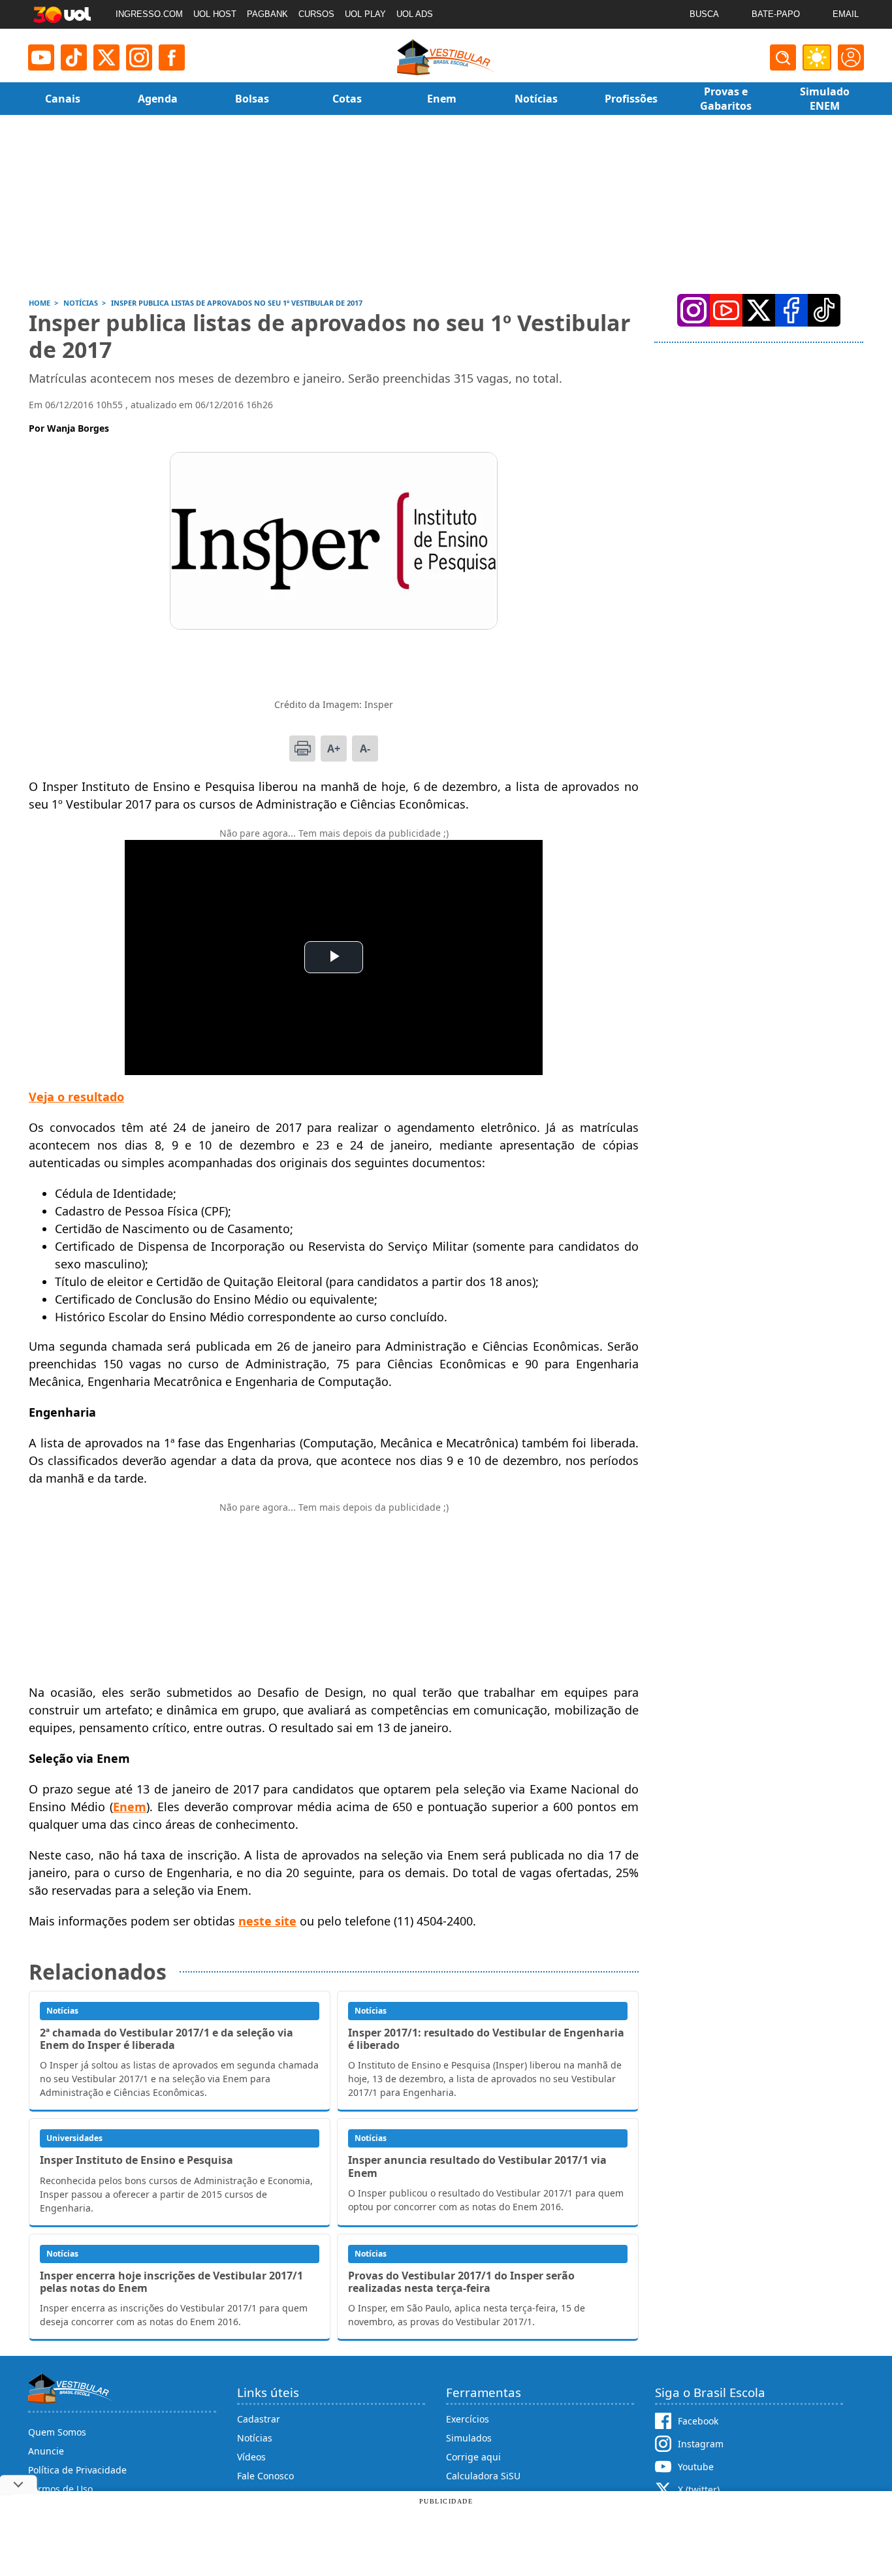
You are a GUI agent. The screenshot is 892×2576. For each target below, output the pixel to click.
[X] (106, 57)
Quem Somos (57, 2432)
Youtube (696, 2467)
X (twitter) (699, 2489)
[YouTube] (726, 310)
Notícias (255, 2438)
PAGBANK (267, 14)
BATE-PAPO (776, 14)
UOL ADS (415, 14)
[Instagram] (139, 57)
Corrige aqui (473, 2457)
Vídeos (251, 2457)
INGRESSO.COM (149, 14)
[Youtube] (41, 57)
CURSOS (316, 14)
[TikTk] (824, 310)
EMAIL (846, 14)
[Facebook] (791, 310)
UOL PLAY (365, 14)
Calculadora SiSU (483, 2476)
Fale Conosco (265, 2476)
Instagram (701, 2444)
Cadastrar (259, 2419)
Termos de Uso (60, 2489)
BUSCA (704, 14)
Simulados (469, 2438)
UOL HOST (215, 14)
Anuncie (46, 2451)
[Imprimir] (302, 749)
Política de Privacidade (77, 2470)
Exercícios (468, 2419)
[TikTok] (74, 57)
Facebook (698, 2421)
